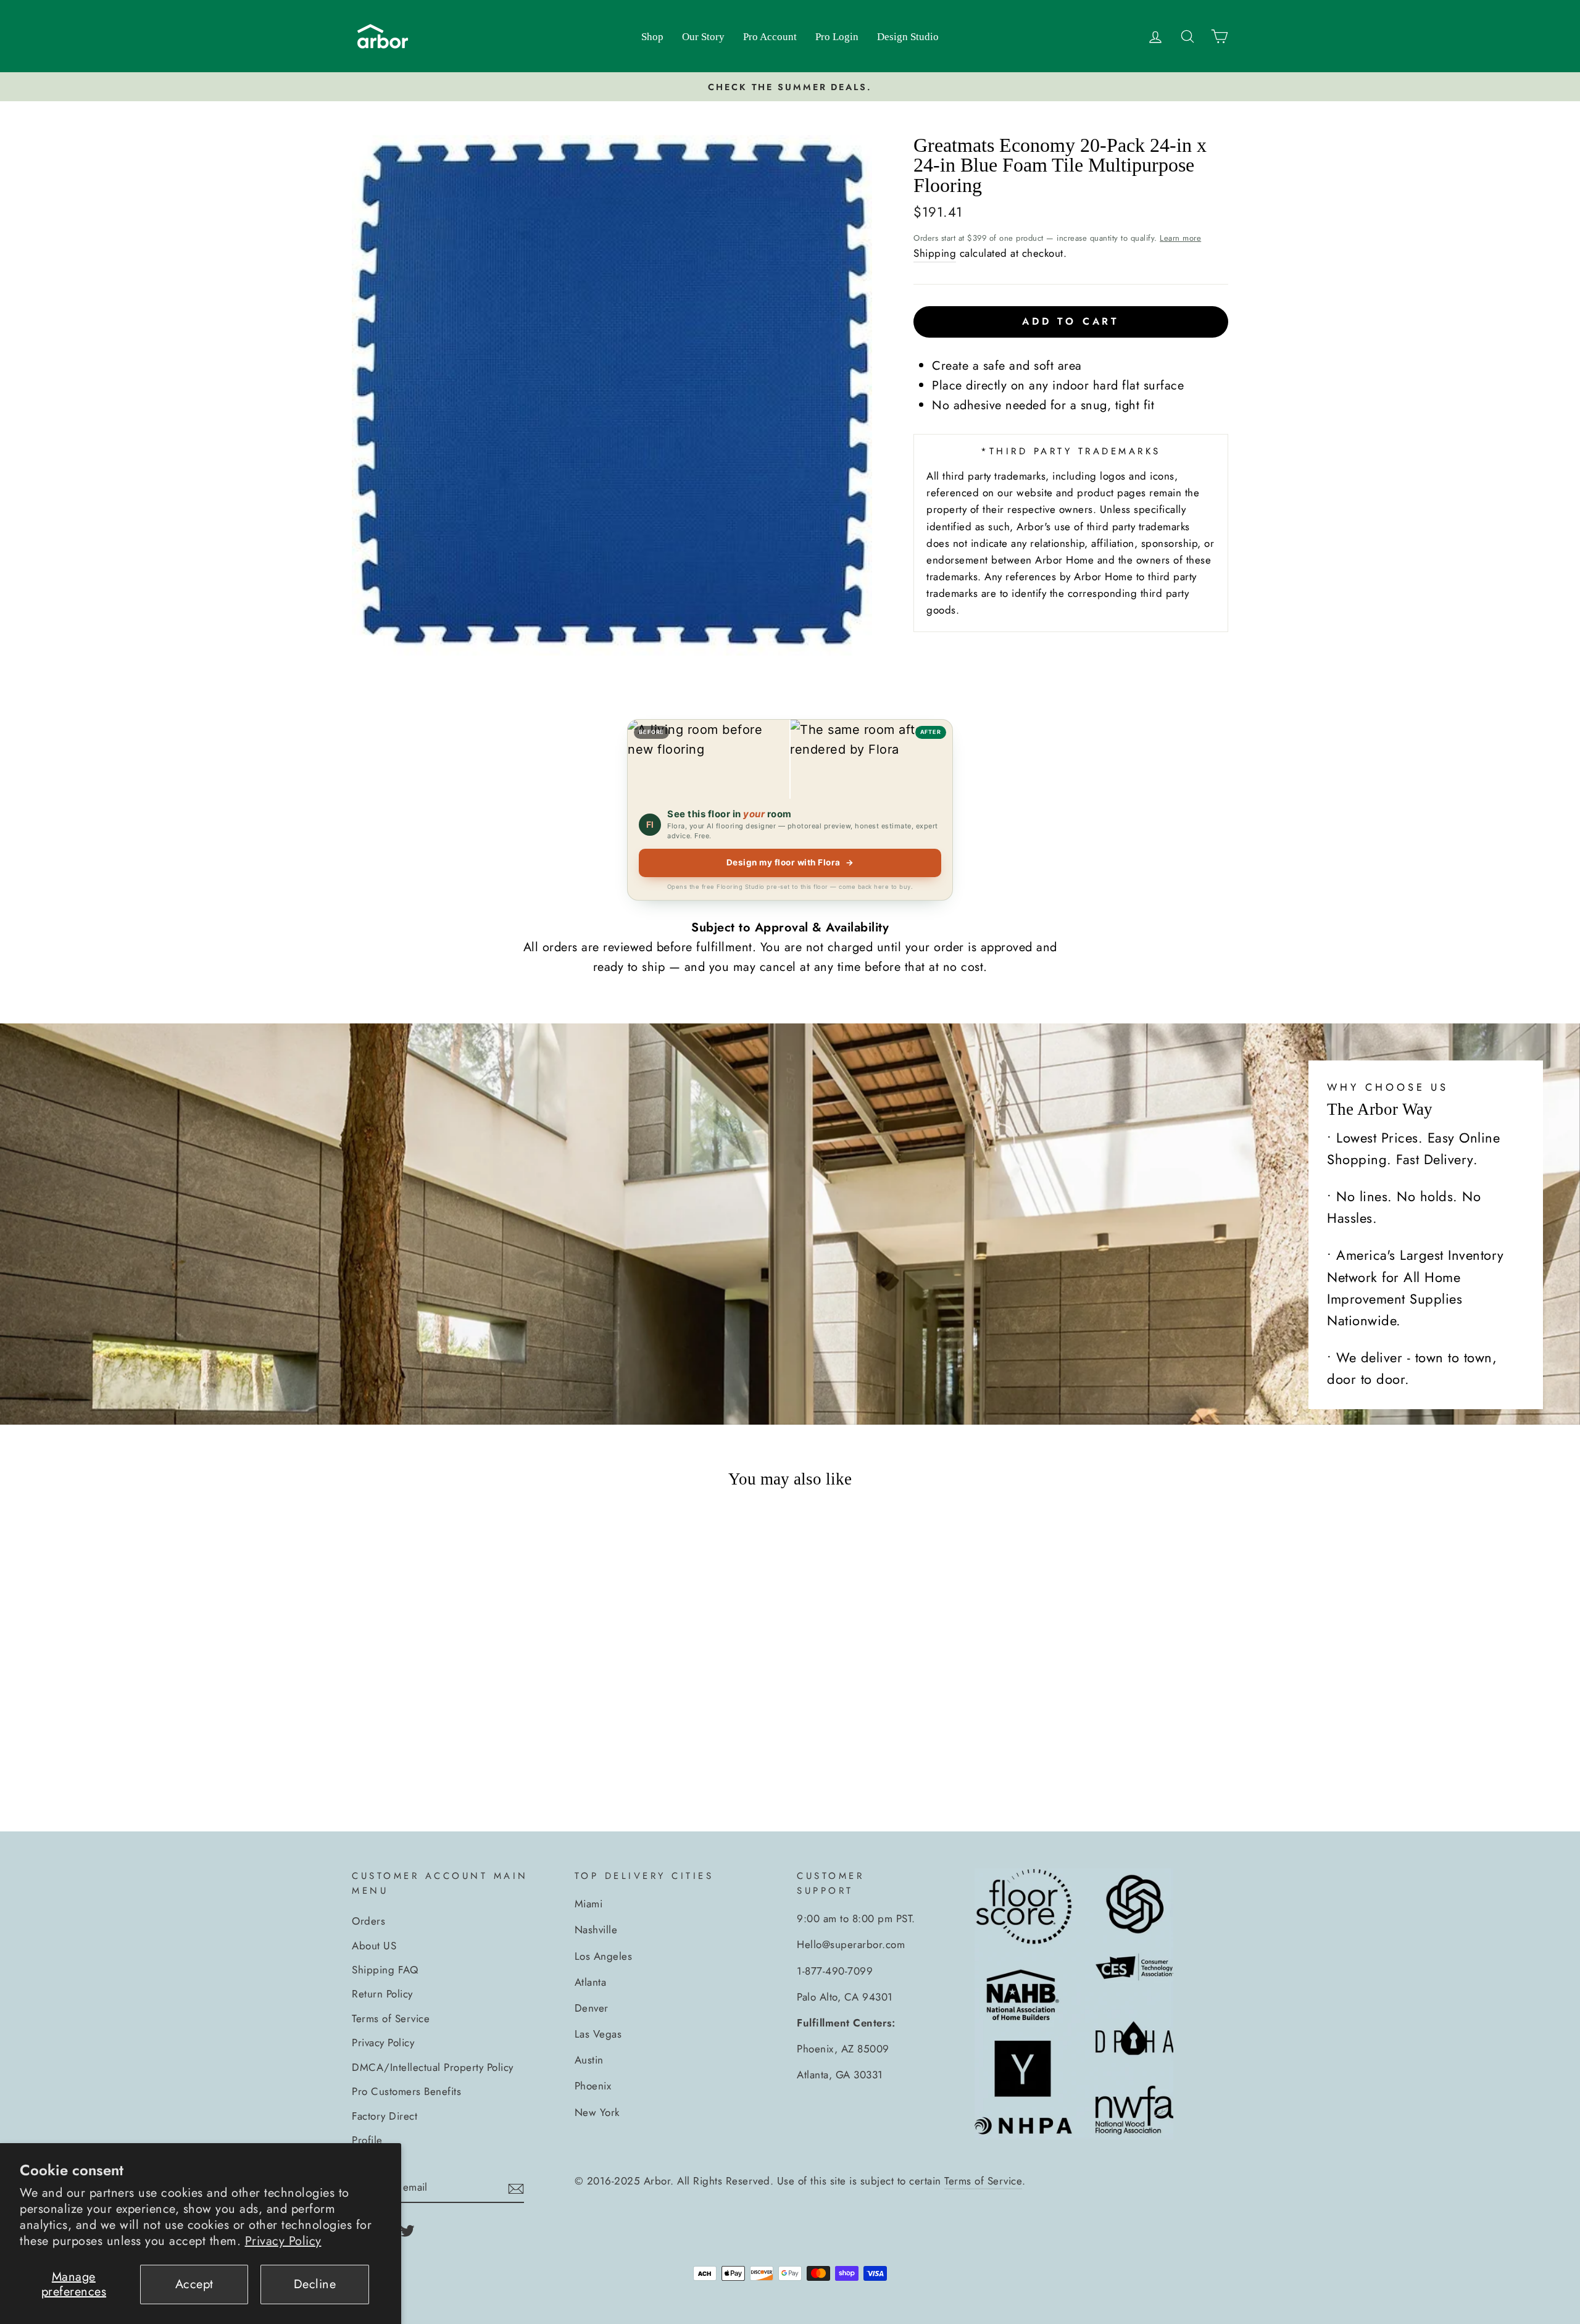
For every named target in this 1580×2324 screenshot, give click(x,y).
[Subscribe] (516, 2188)
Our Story (703, 37)
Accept (194, 2284)
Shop (652, 37)
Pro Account (770, 37)
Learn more (1180, 238)
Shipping (935, 253)
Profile (367, 2140)
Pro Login (837, 37)
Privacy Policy (283, 2241)
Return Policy (382, 1994)
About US (374, 1946)
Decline (315, 2284)
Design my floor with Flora (790, 862)
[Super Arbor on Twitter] (407, 2230)
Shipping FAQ (385, 1970)
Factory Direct (385, 2116)
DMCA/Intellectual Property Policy (433, 2067)
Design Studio (908, 37)
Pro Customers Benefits (406, 2091)
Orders (368, 1921)
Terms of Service (391, 2018)
